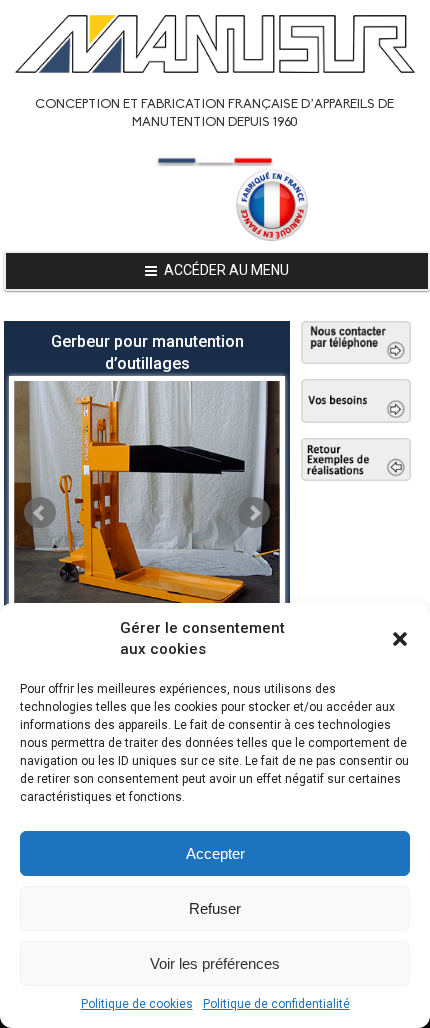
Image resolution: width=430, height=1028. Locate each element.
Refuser (215, 908)
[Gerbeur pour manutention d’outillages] (147, 504)
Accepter (215, 853)
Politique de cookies (137, 1004)
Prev (40, 513)
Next (254, 513)
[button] (400, 639)
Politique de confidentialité (276, 1004)
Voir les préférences (215, 963)
